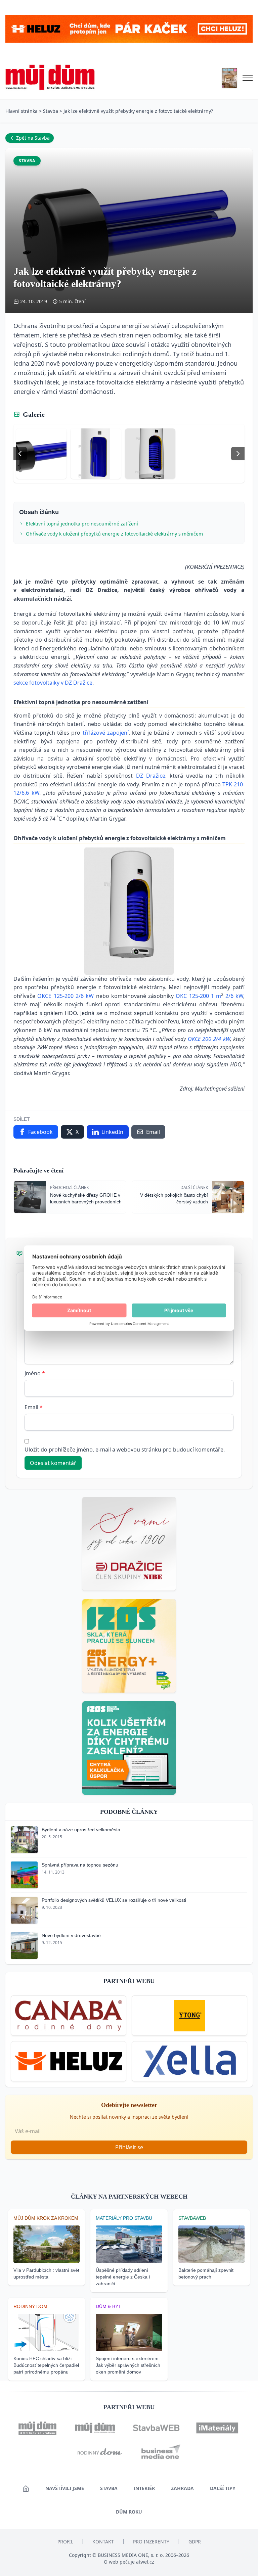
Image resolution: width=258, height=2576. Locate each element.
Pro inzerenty (151, 2542)
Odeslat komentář (53, 1463)
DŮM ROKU (129, 2512)
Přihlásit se (129, 2147)
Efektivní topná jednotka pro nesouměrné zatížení (82, 524)
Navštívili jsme (65, 2488)
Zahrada (182, 2488)
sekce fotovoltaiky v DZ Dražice (53, 683)
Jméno (35, 1373)
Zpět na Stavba (33, 138)
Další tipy (223, 2488)
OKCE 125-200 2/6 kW (66, 996)
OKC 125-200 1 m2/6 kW (209, 996)
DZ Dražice (151, 776)
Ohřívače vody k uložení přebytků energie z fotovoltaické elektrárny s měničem (114, 534)
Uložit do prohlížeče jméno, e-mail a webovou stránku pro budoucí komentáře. (125, 1450)
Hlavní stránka (21, 111)
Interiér (144, 2488)
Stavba (51, 111)
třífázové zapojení (106, 733)
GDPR (195, 2542)
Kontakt (103, 2542)
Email (34, 1407)
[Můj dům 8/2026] (229, 78)
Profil (65, 2542)
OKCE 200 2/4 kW (209, 1039)
